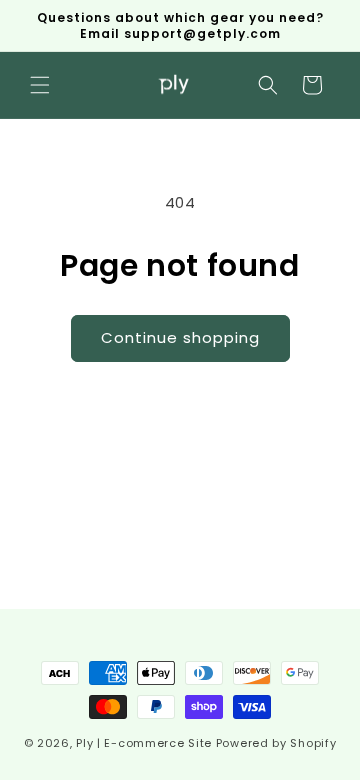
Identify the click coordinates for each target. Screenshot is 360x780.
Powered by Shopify (276, 743)
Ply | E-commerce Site (144, 743)
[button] (40, 85)
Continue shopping (180, 337)
